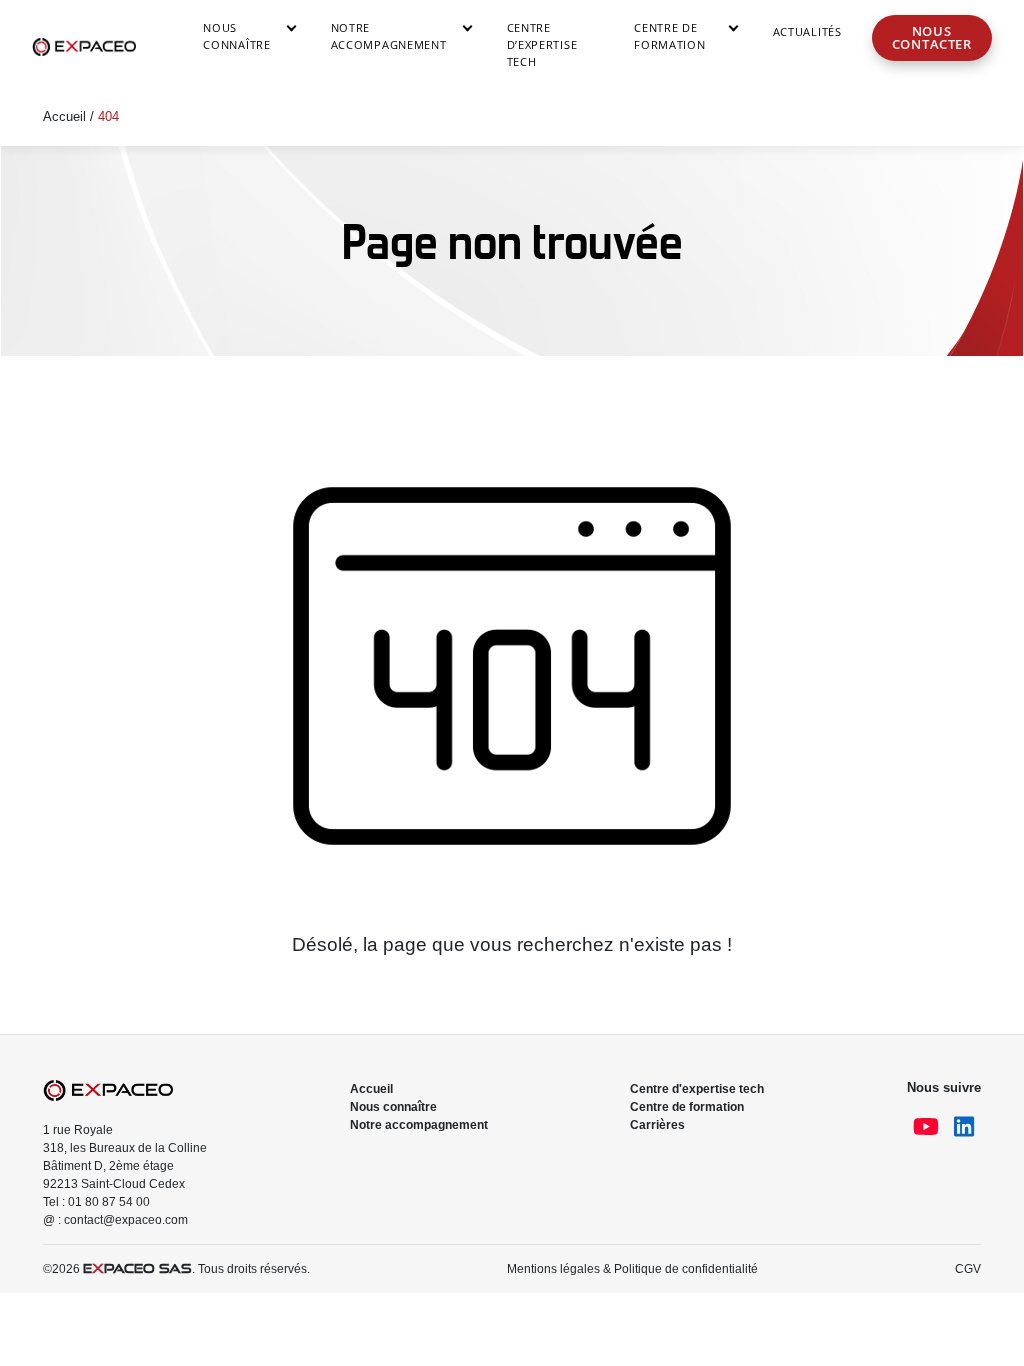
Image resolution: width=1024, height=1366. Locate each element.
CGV (968, 1269)
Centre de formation (687, 1107)
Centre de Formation (669, 36)
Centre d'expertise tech (697, 1089)
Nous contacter (932, 37)
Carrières (657, 1125)
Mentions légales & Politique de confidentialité (632, 1269)
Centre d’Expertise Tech (542, 44)
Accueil (64, 116)
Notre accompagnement (389, 36)
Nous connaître (236, 36)
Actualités (807, 31)
